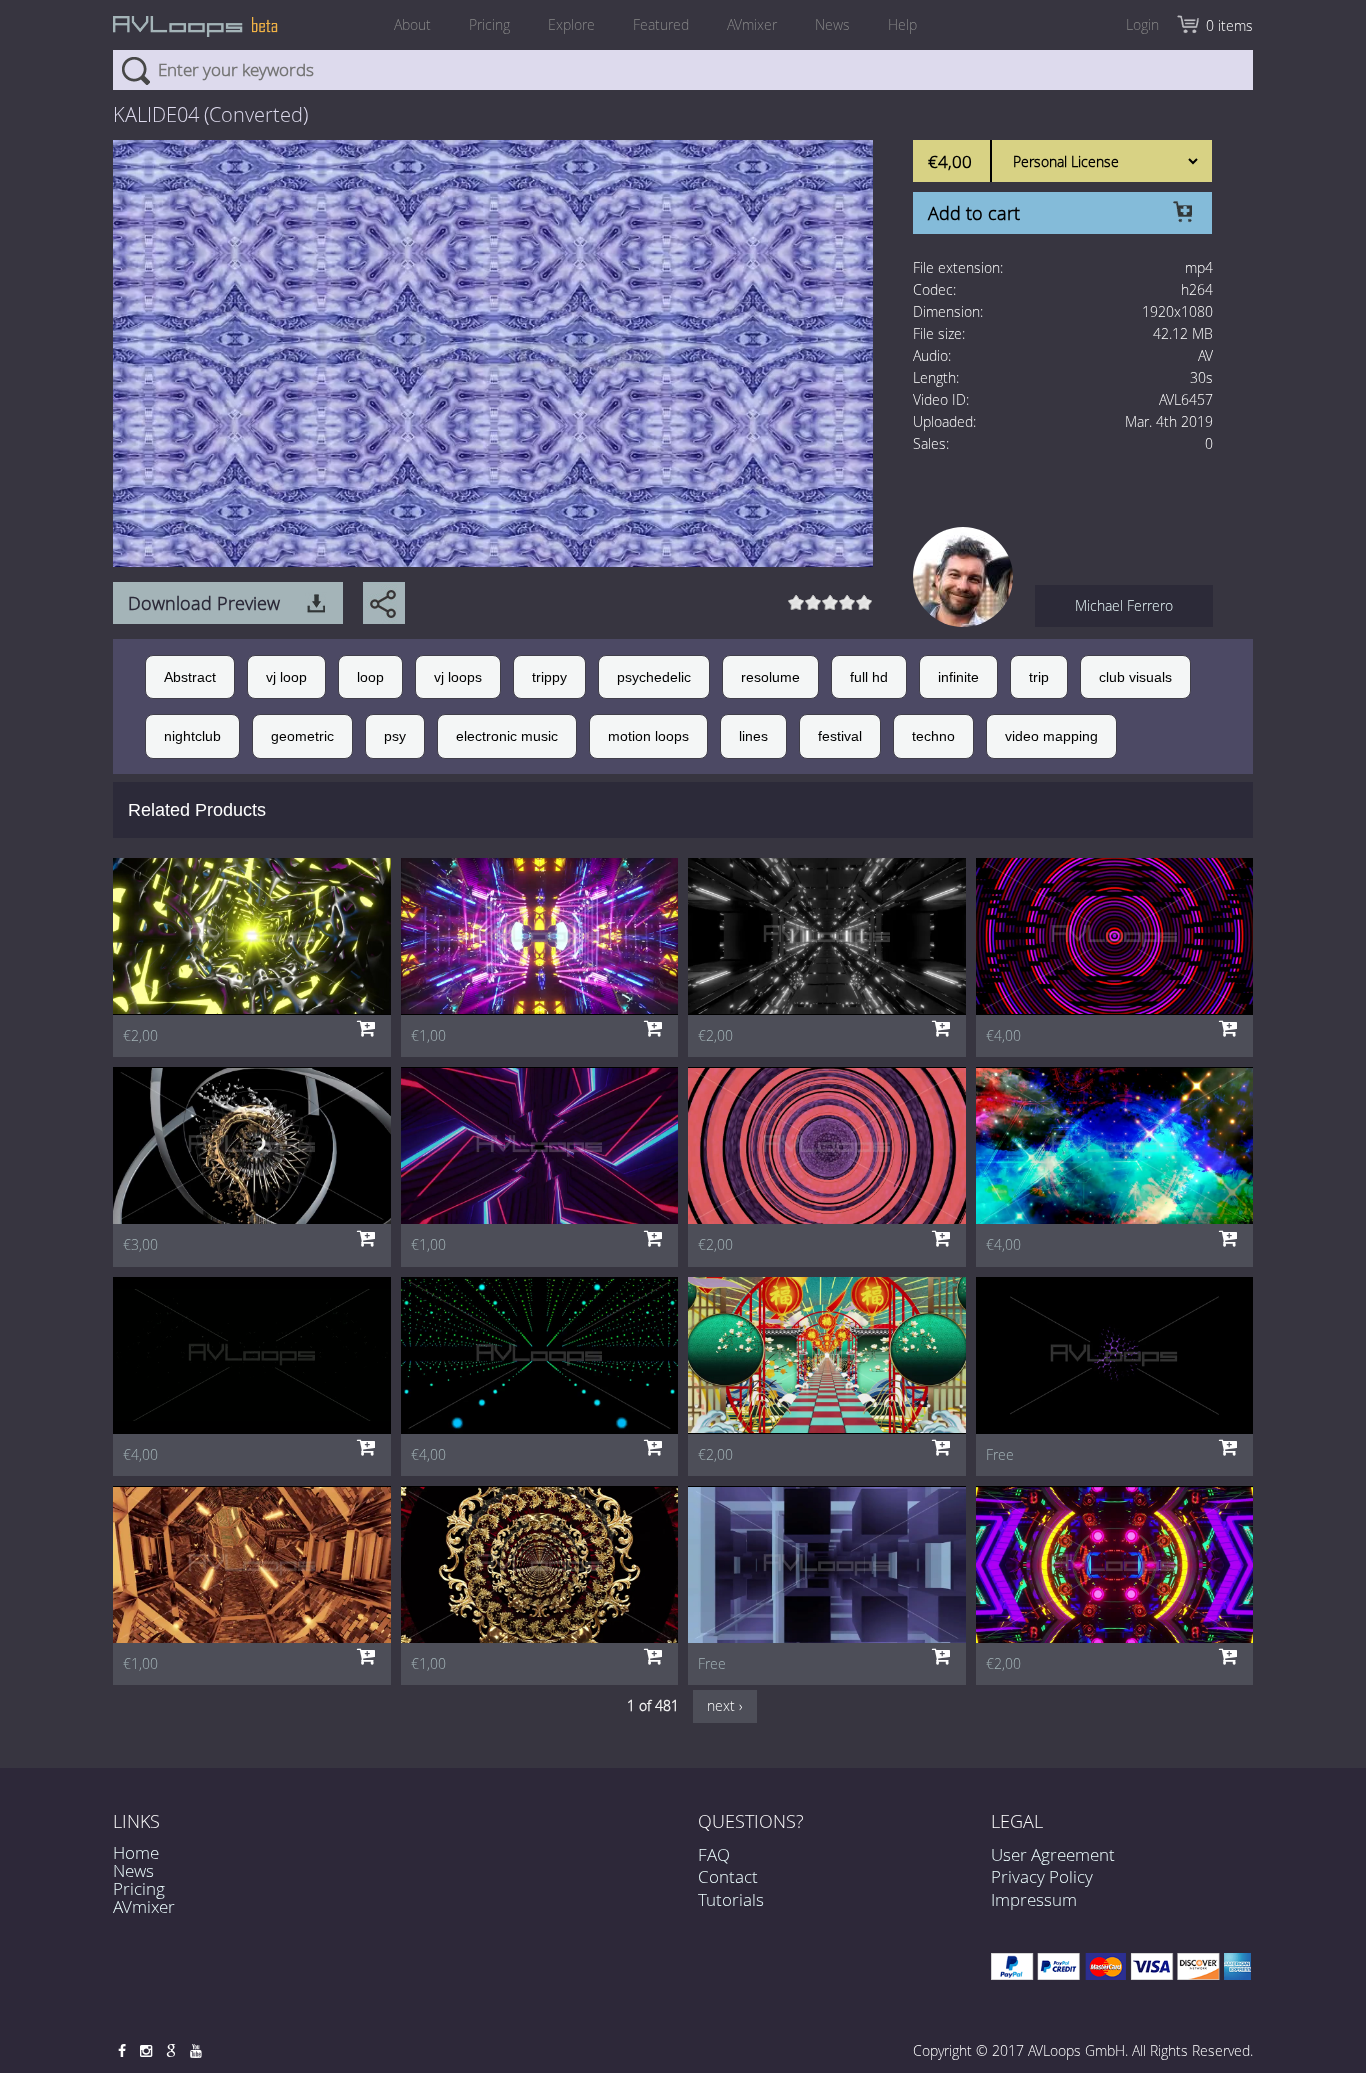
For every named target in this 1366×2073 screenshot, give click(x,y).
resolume (770, 677)
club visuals (1135, 677)
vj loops (458, 677)
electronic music (507, 736)
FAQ (714, 1854)
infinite (958, 677)
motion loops (648, 736)
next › (725, 1705)
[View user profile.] (963, 575)
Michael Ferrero (1124, 605)
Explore (571, 24)
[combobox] (683, 70)
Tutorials (731, 1899)
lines (753, 736)
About (412, 24)
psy (395, 736)
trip (1039, 677)
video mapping (1051, 736)
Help (902, 24)
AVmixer (752, 24)
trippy (549, 677)
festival (840, 736)
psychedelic (654, 677)
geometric (302, 736)
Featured (661, 24)
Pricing (489, 24)
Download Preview (204, 603)
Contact (728, 1876)
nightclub (192, 736)
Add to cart (974, 213)
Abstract (190, 677)
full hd (869, 677)
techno (933, 736)
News (832, 24)
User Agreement (1053, 1854)
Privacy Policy (1042, 1876)
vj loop (286, 677)
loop (370, 677)
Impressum (1034, 1899)
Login (1142, 24)
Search (135, 70)
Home (136, 1852)
